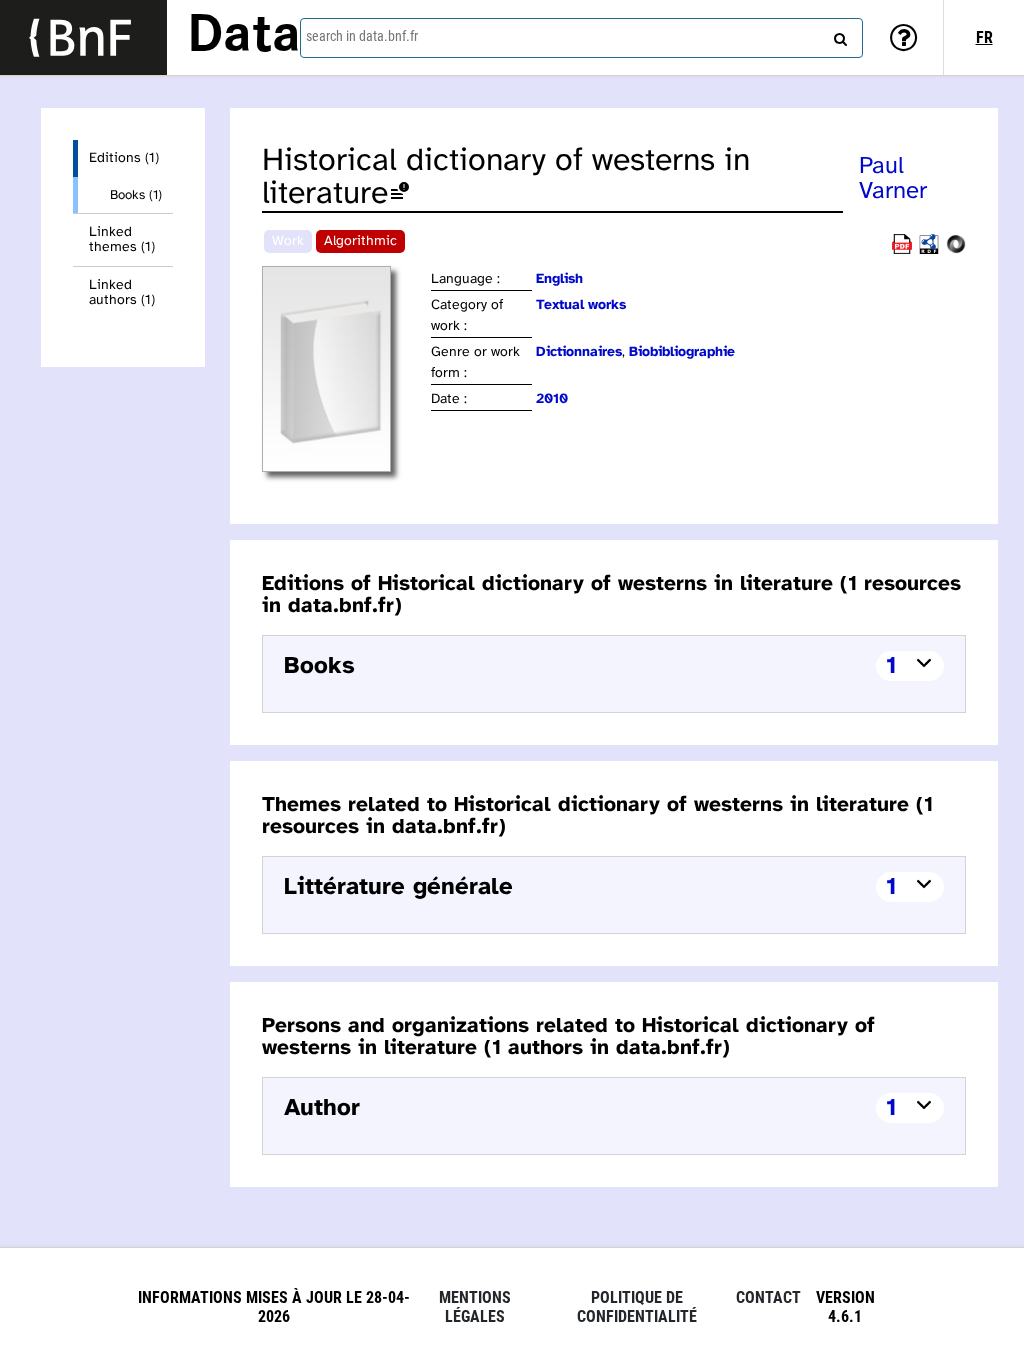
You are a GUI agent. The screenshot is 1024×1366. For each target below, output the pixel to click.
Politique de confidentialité (637, 1307)
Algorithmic (360, 241)
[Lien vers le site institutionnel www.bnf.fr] (83, 37)
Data (244, 37)
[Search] (838, 35)
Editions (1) (124, 158)
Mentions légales (475, 1307)
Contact (768, 1297)
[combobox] (581, 38)
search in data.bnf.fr (362, 36)
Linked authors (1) (122, 293)
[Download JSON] (956, 250)
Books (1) (136, 195)
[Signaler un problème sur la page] (400, 194)
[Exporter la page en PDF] (902, 250)
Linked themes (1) (122, 240)
